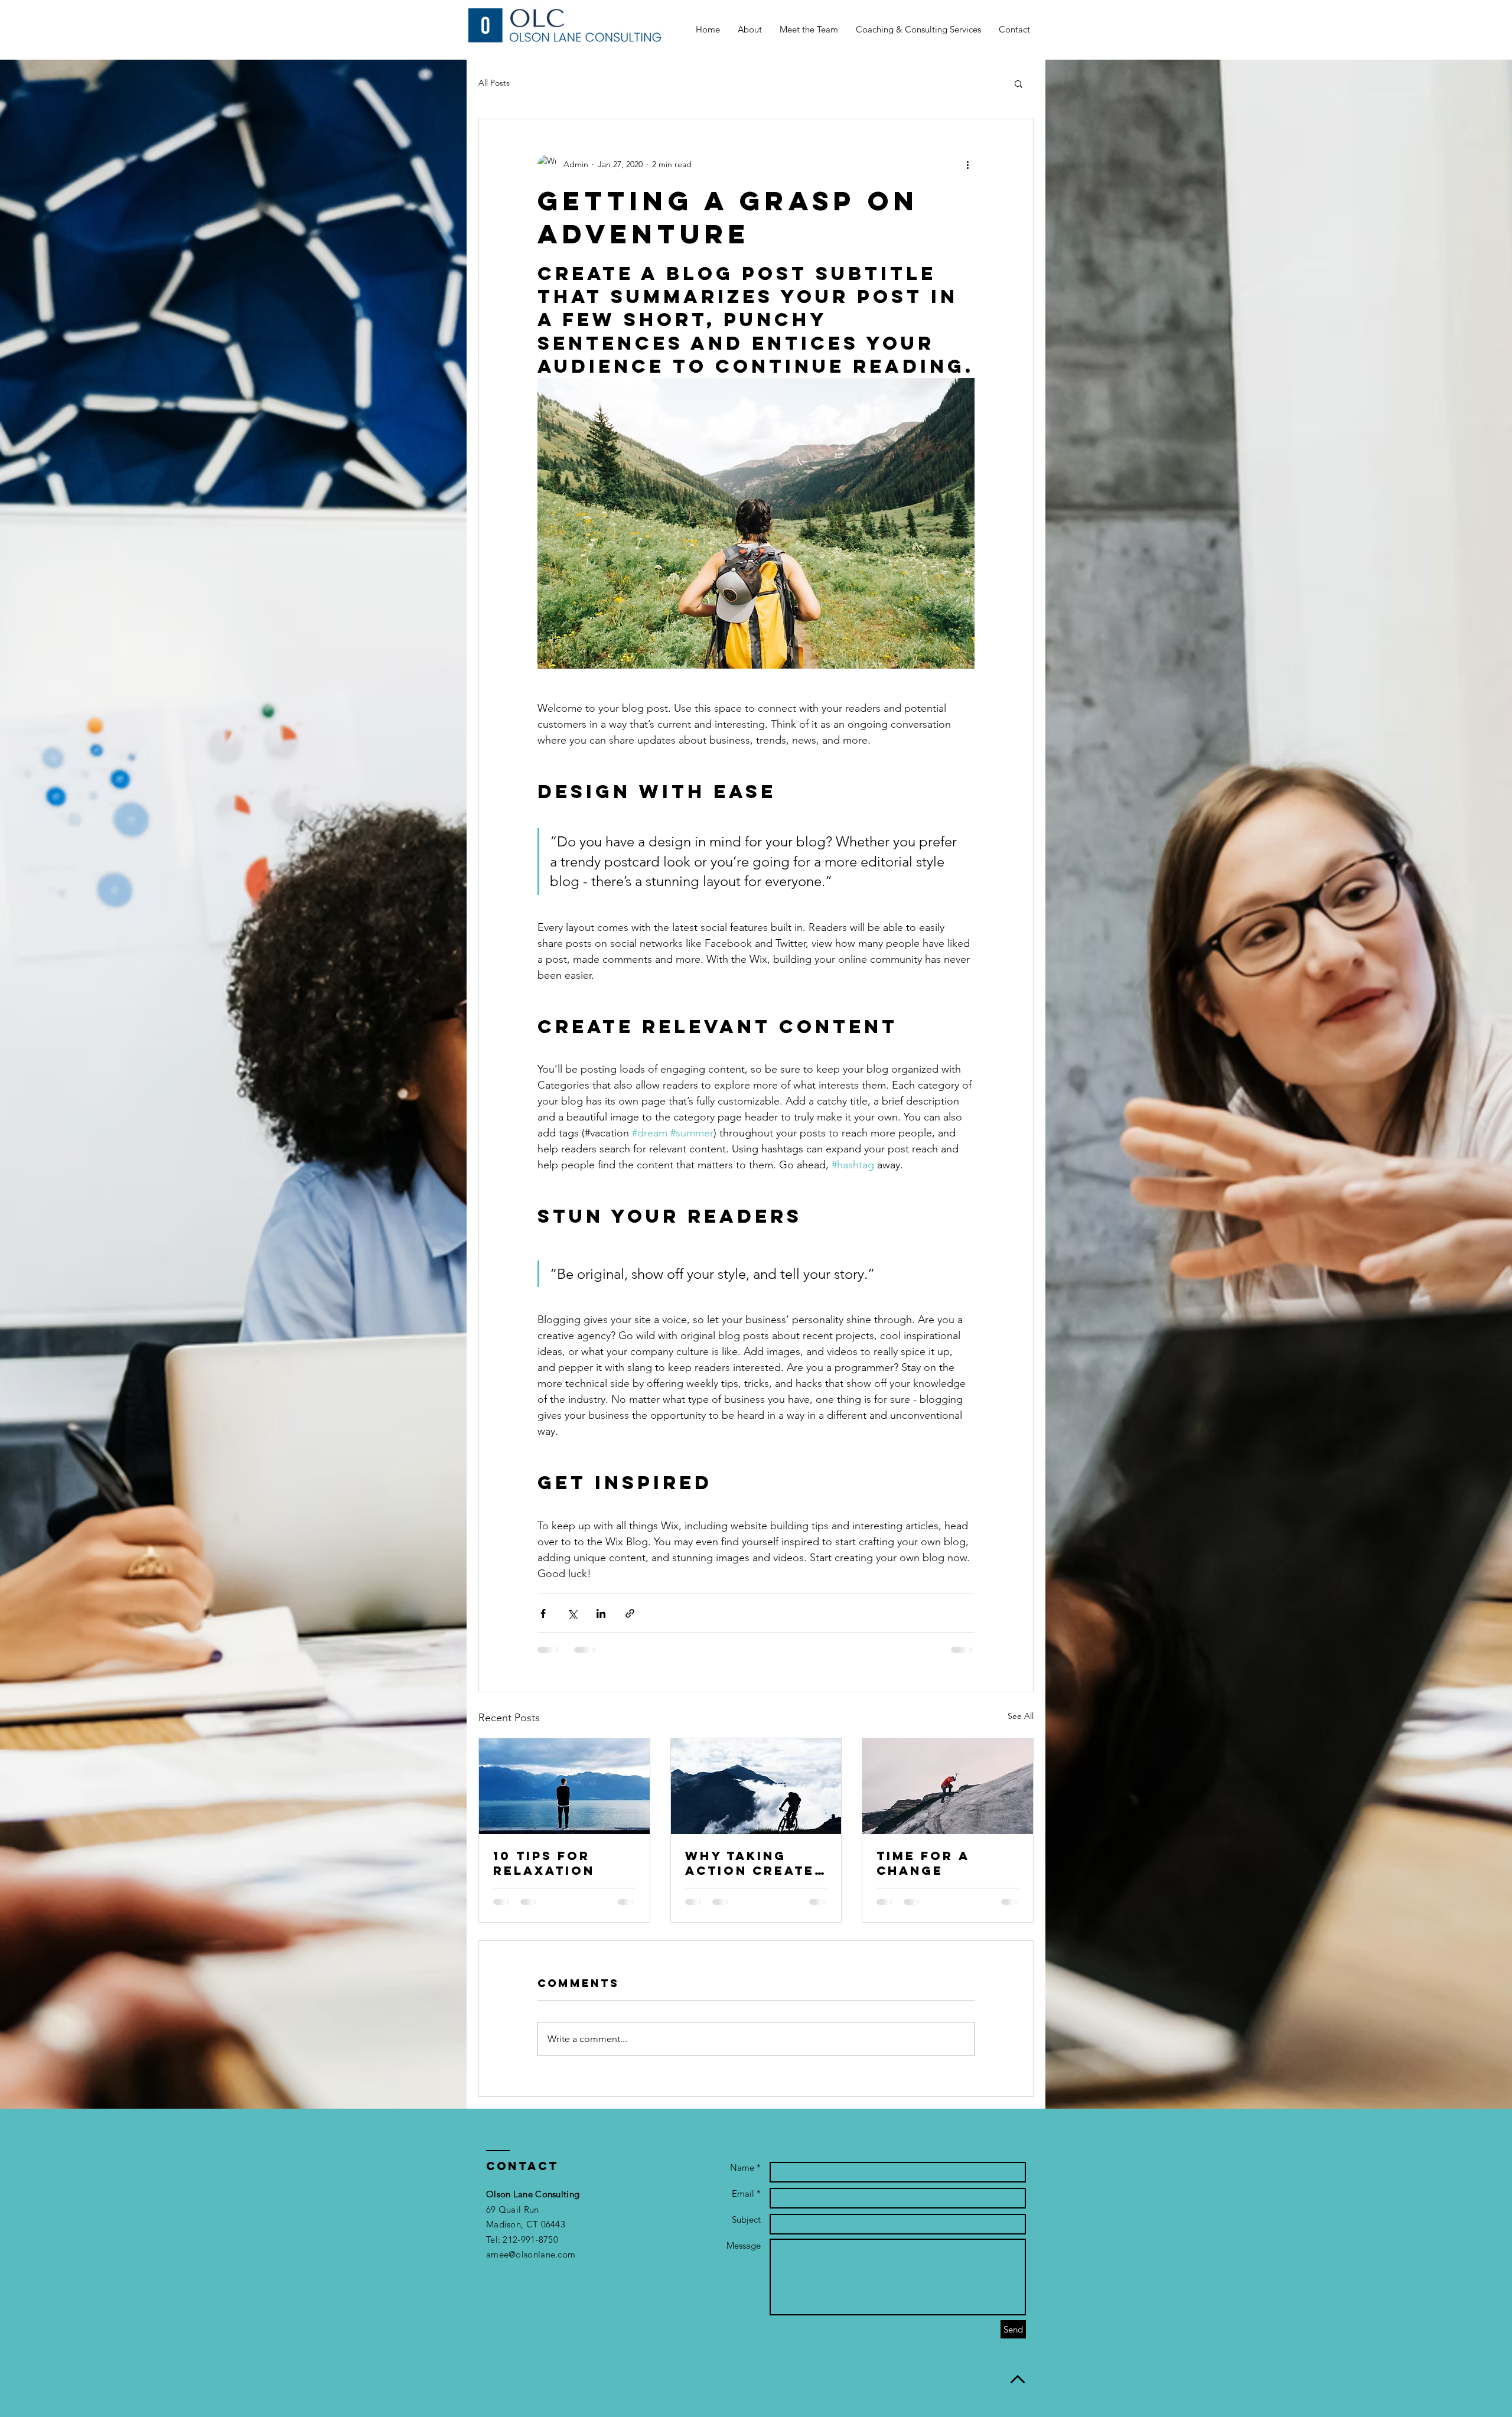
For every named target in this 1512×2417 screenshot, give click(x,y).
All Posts (494, 83)
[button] (1019, 83)
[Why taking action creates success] (756, 1786)
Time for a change (923, 1863)
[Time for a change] (948, 1786)
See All (1021, 1716)
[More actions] (967, 164)
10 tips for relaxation (544, 1863)
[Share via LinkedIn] (601, 1613)
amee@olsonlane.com (531, 2254)
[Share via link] (630, 1613)
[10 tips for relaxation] (564, 1786)
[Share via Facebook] (543, 1613)
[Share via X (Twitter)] (572, 1613)
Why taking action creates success (755, 1863)
